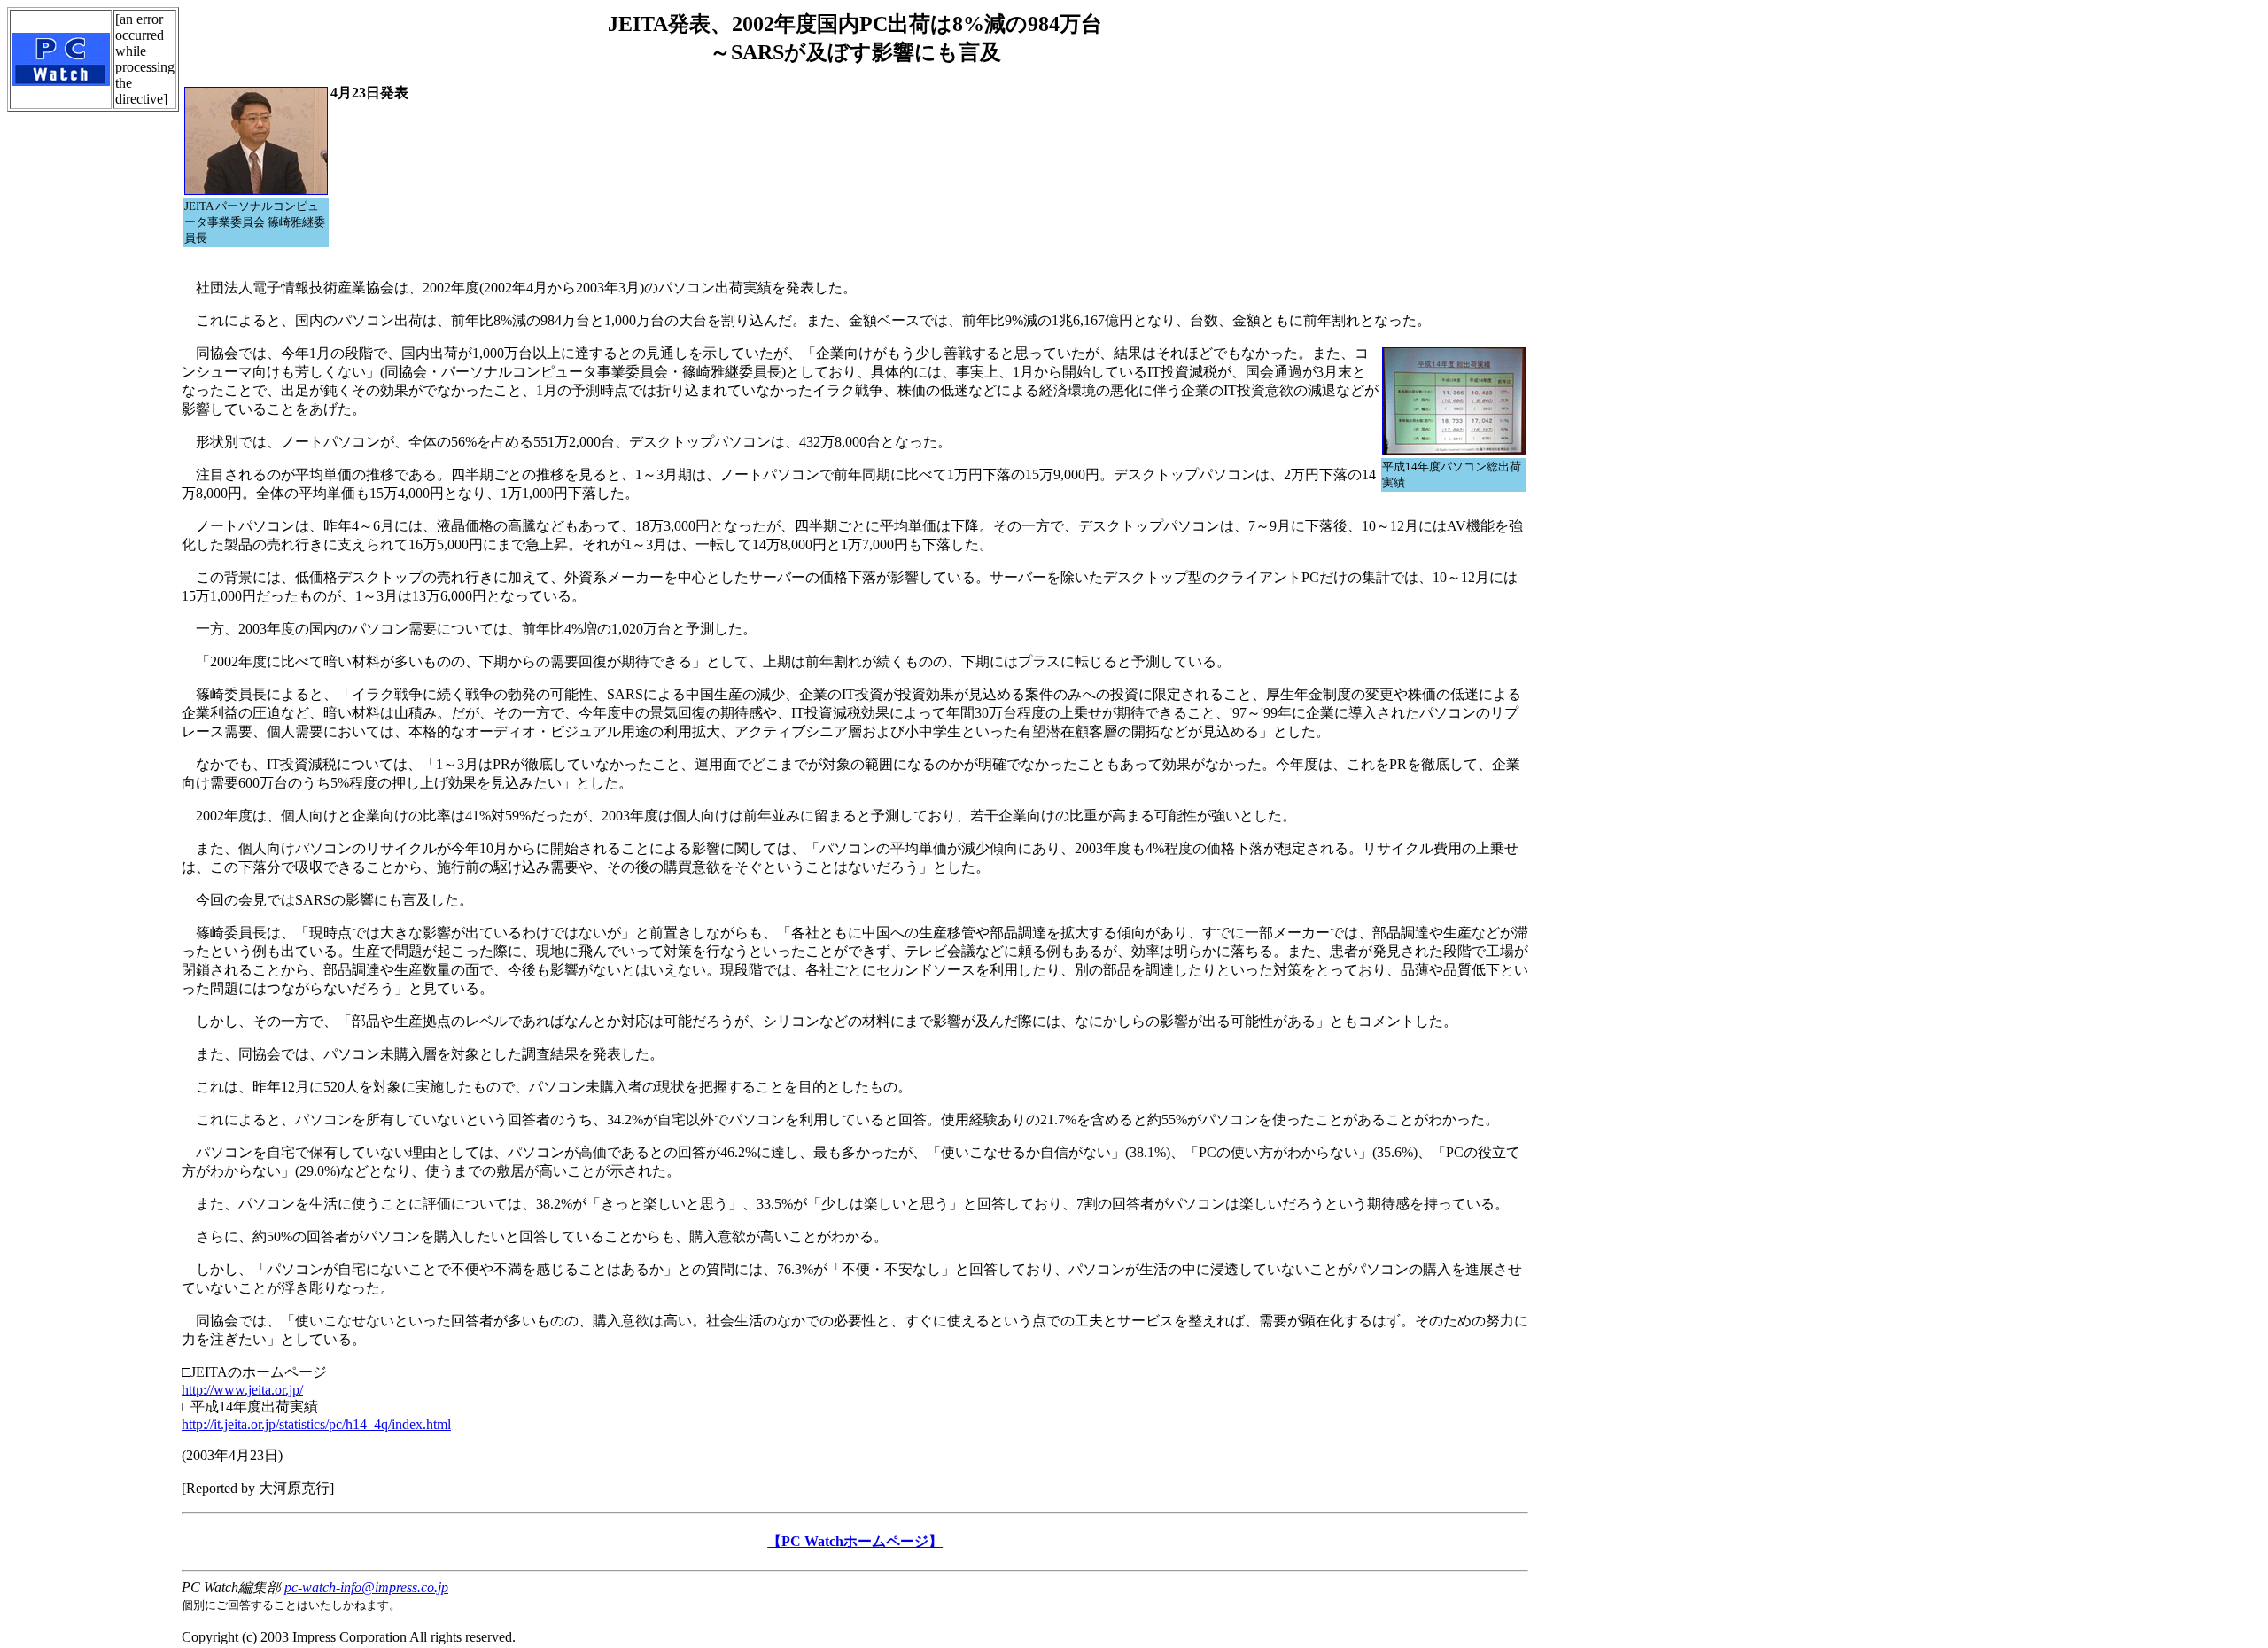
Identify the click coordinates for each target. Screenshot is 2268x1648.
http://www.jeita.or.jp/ (242, 1390)
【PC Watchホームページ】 (855, 1541)
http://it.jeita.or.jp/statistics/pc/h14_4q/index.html (316, 1424)
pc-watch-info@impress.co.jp (366, 1587)
